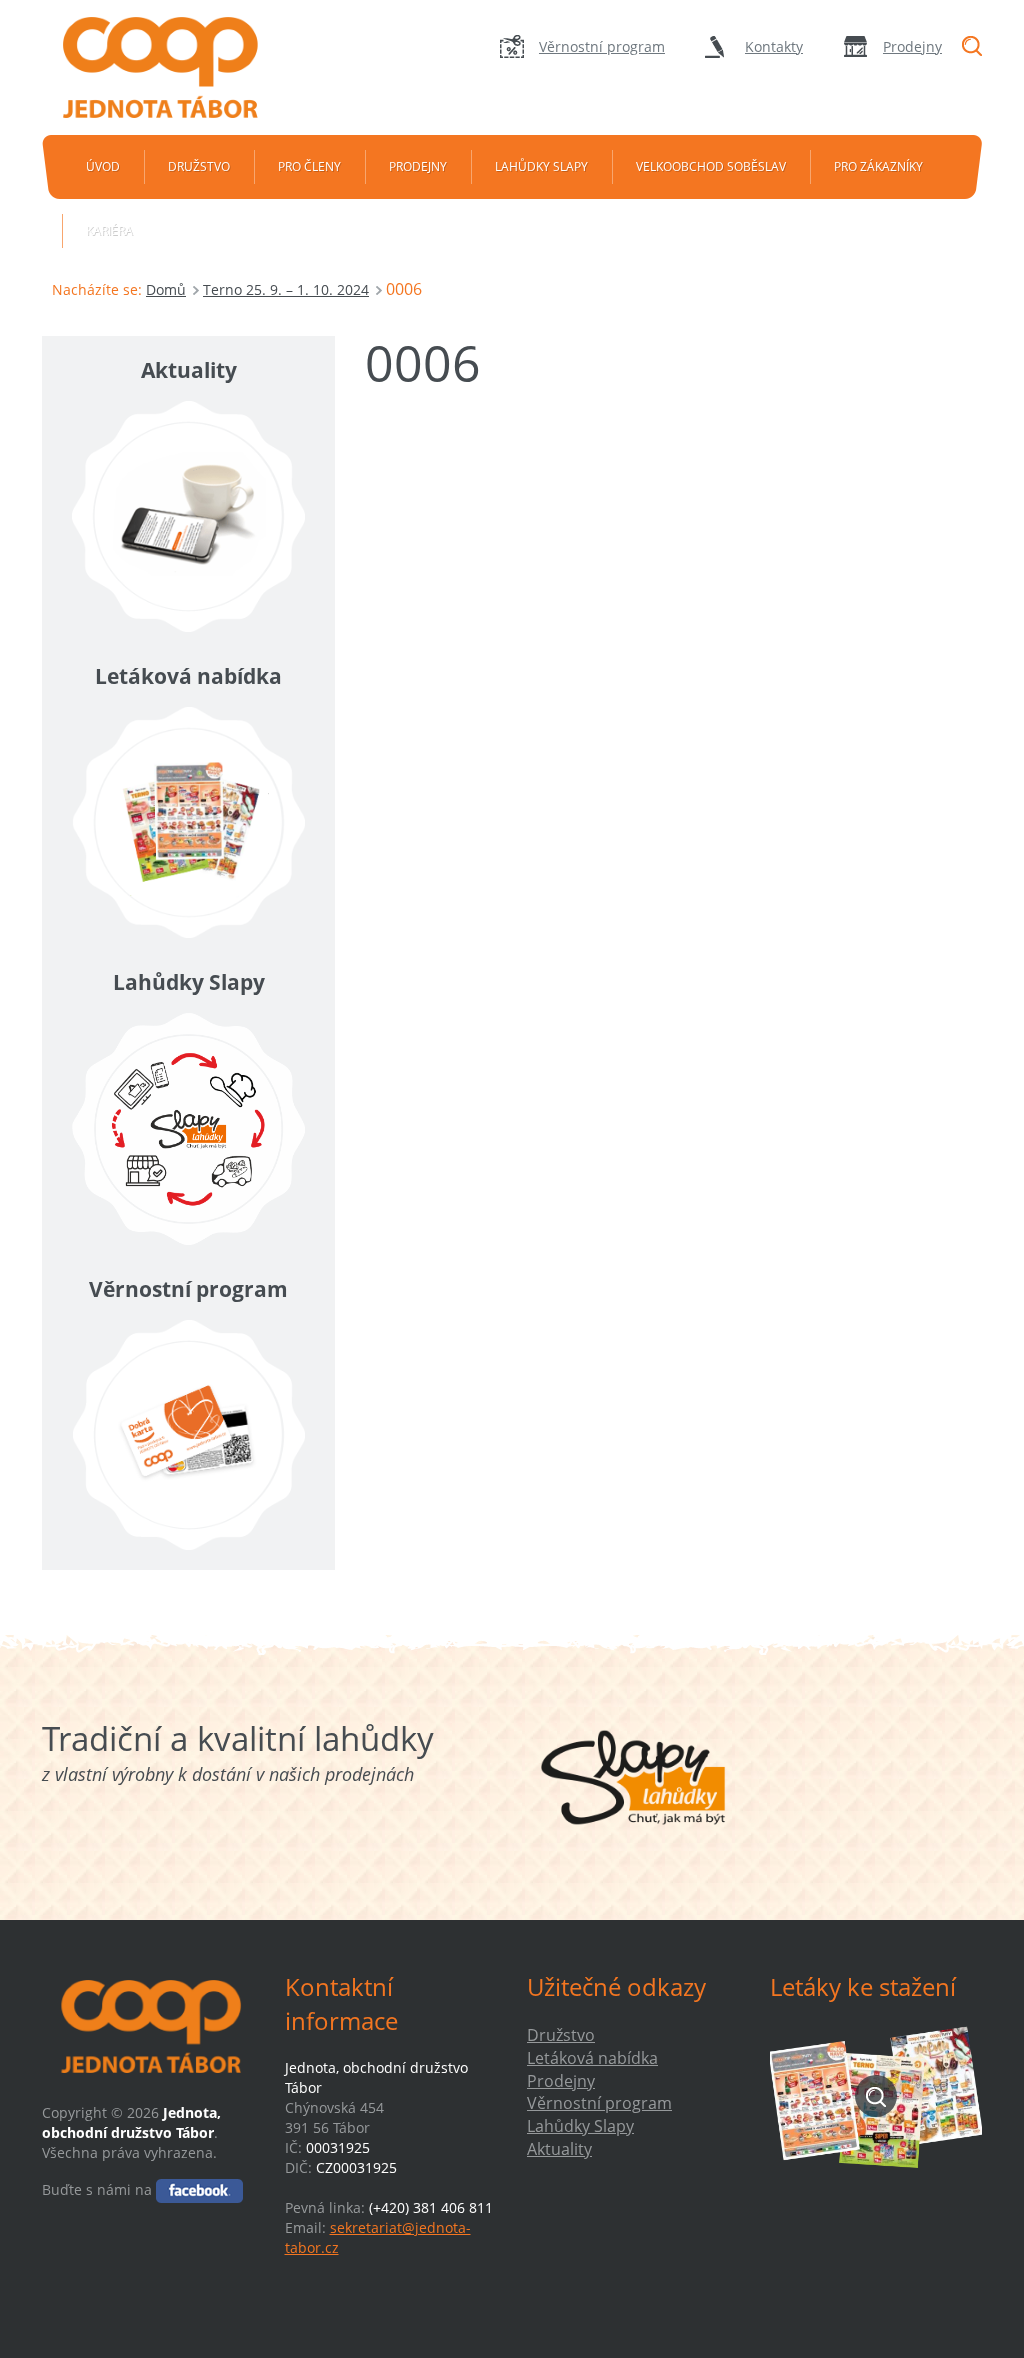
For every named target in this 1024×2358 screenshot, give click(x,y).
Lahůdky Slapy (541, 166)
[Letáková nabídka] (188, 822)
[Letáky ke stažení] (876, 2096)
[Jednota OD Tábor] (173, 67)
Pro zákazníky (878, 166)
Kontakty (774, 46)
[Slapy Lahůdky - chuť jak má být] (633, 1777)
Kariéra (109, 230)
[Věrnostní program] (188, 1435)
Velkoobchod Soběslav (711, 166)
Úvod (103, 166)
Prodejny (912, 46)
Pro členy (309, 166)
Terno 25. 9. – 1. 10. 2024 (286, 289)
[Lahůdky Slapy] (188, 1128)
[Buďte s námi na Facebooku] (199, 2189)
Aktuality (559, 2149)
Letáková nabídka (592, 2058)
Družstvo (199, 166)
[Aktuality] (188, 517)
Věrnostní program (602, 46)
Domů (166, 289)
